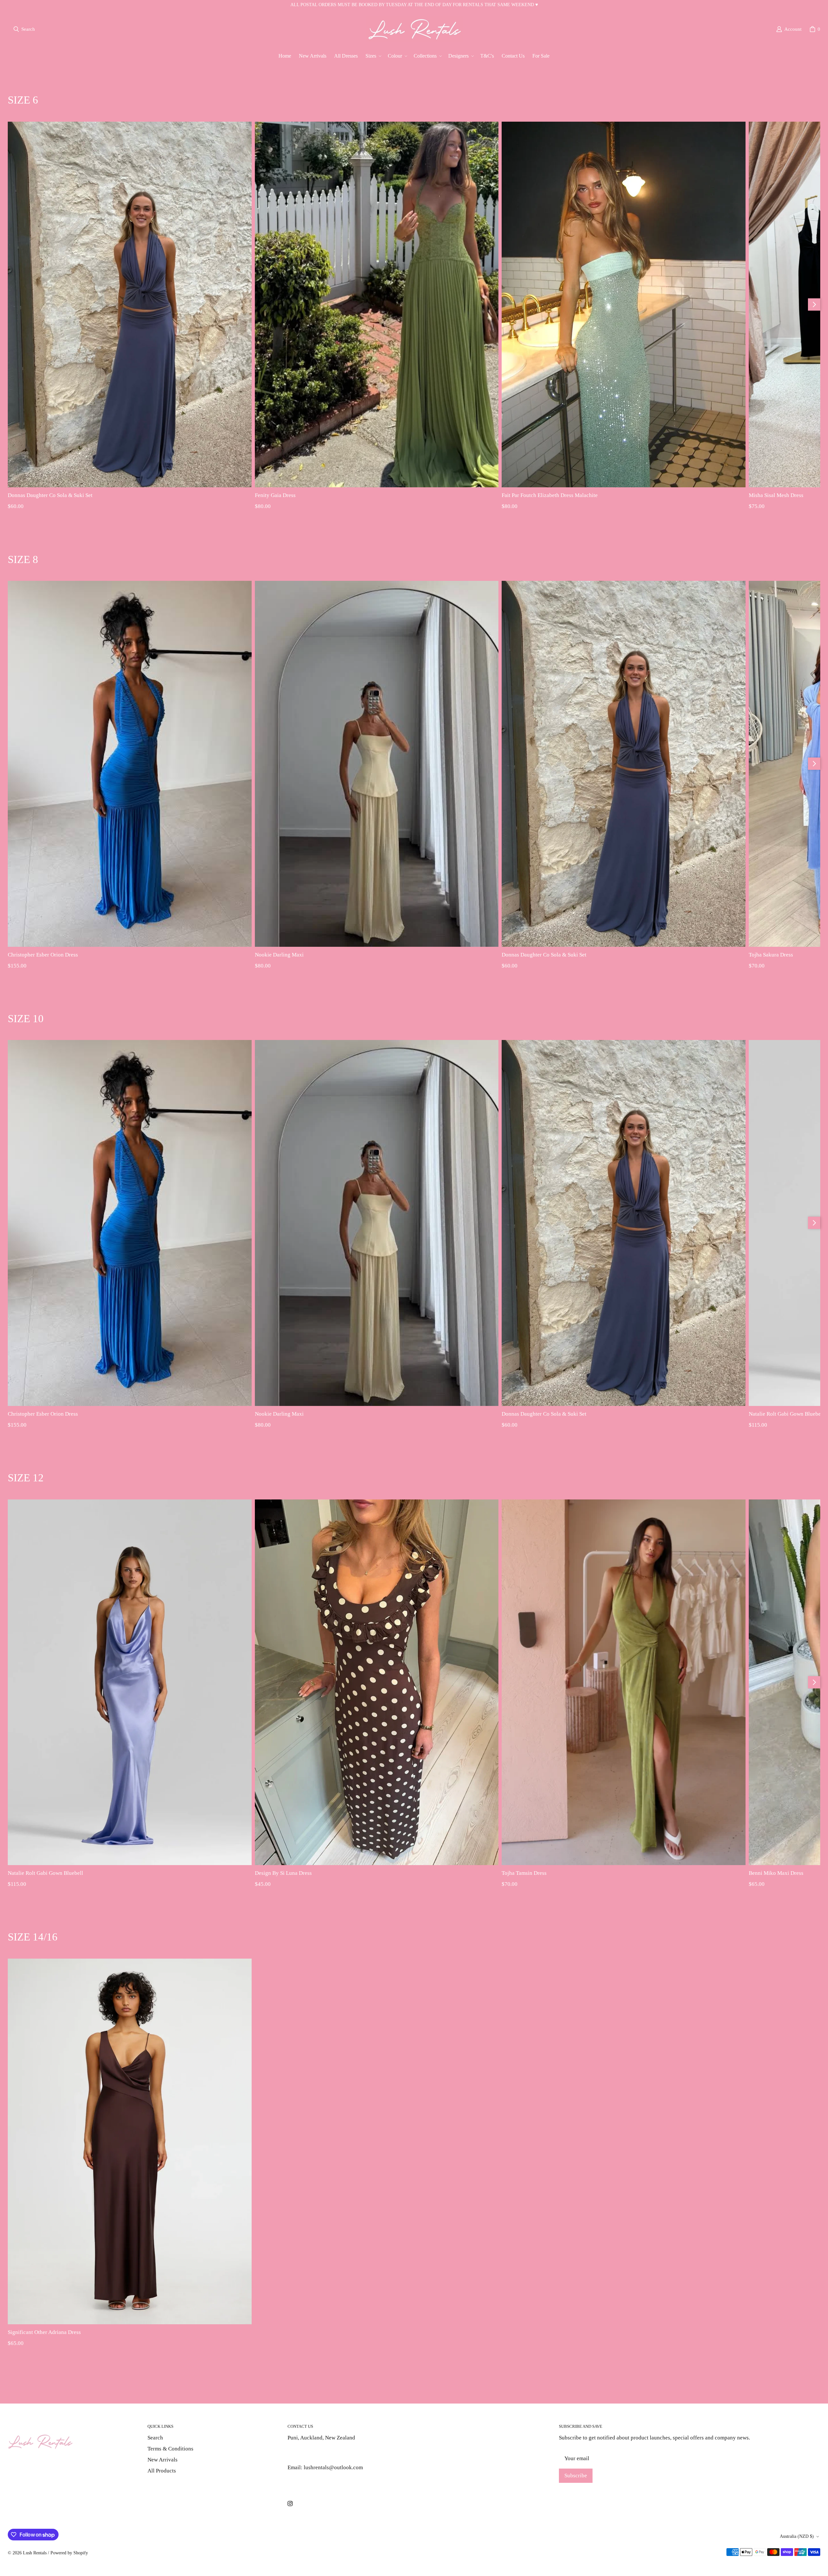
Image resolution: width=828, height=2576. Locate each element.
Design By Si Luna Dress (283, 1873)
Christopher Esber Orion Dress (43, 955)
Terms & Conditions (170, 2449)
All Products (162, 2471)
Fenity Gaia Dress (275, 495)
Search (155, 2438)
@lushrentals (303, 2453)
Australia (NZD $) (797, 2536)
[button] (373, 56)
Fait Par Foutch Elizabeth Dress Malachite (550, 495)
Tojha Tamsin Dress (524, 1873)
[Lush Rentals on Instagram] (290, 2504)
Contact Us (300, 2482)
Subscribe (576, 2476)
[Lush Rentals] (415, 29)
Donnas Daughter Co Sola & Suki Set (50, 495)
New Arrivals (163, 2460)
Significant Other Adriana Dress (44, 2332)
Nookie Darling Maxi (279, 955)
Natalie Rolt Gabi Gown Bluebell (45, 1873)
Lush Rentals (35, 2553)
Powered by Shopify (69, 2553)
